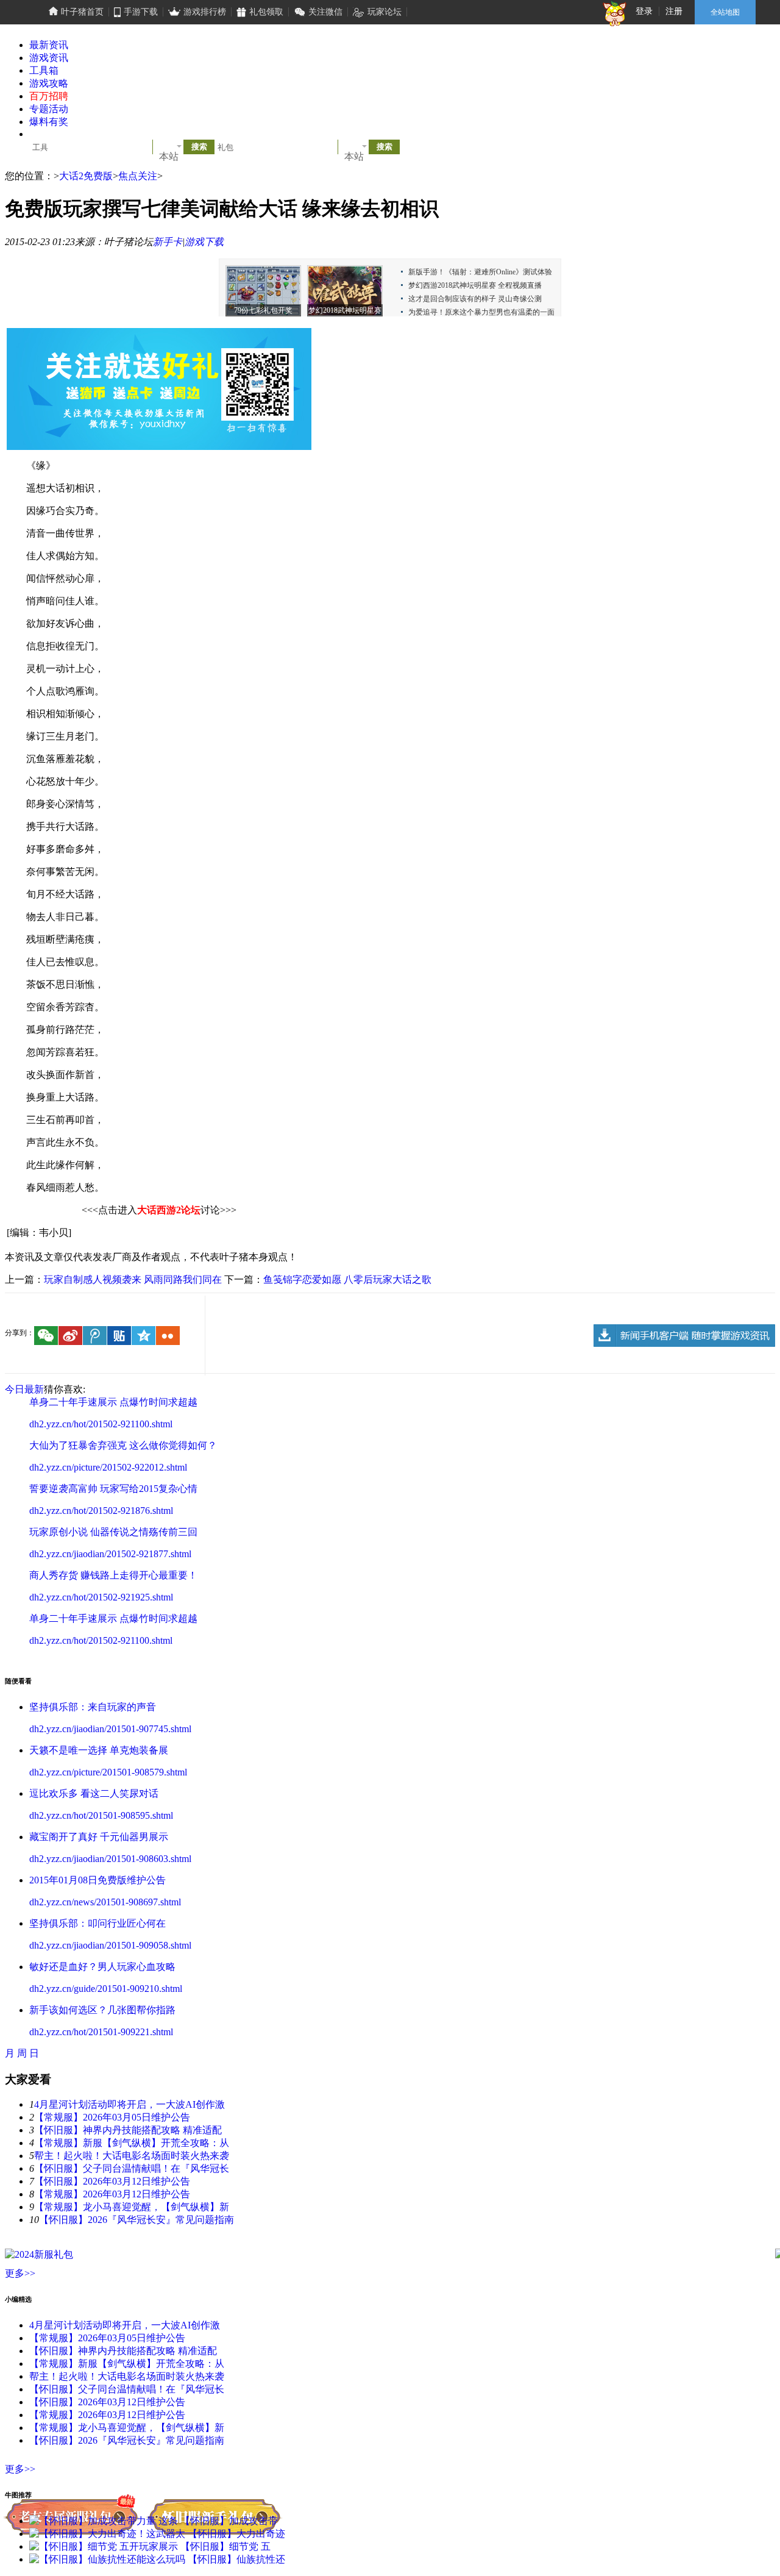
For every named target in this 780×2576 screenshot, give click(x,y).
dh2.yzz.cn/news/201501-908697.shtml (105, 1902)
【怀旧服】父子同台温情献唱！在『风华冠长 (132, 2168)
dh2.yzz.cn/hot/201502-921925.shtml (101, 1597)
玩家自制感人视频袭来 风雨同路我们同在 (133, 1279)
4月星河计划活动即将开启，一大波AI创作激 (129, 2104)
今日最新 (24, 1389)
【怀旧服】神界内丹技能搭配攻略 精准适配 (128, 2130)
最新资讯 (49, 45)
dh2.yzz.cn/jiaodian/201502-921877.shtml (110, 1554)
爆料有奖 (49, 122)
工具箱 (44, 70)
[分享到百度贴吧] (119, 1336)
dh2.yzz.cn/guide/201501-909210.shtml (106, 1989)
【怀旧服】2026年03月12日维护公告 (112, 2181)
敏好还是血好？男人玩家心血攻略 (102, 1967)
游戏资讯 (49, 58)
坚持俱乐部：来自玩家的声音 (93, 1707)
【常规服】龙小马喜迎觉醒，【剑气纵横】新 (132, 2207)
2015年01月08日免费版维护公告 (97, 1880)
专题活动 (49, 109)
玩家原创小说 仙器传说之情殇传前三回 (113, 1532)
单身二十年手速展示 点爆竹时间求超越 (113, 1402)
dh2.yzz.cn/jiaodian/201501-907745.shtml (110, 1729)
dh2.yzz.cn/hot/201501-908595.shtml (101, 1815)
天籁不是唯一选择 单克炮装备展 (99, 1750)
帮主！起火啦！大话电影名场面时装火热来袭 (132, 2156)
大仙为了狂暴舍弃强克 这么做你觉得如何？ (123, 1445)
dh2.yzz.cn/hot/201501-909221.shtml (101, 2032)
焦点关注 (138, 176)
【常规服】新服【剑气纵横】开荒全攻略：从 (132, 2143)
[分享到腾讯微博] (95, 1336)
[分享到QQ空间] (144, 1336)
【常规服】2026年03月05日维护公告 (112, 2117)
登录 (644, 11)
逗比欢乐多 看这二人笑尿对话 (94, 1793)
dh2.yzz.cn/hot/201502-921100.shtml (101, 1424)
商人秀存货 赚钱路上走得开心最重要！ (113, 1575)
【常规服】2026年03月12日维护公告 (112, 2194)
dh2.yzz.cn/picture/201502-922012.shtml (108, 1467)
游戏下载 (204, 242)
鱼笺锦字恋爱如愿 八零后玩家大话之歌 (347, 1279)
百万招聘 (49, 96)
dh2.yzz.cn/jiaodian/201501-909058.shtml (110, 1945)
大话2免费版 (86, 176)
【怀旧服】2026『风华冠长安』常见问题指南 (136, 2220)
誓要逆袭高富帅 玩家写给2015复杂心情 (113, 1489)
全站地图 (725, 12)
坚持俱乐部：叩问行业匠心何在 (97, 1923)
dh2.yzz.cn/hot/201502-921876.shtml (101, 1511)
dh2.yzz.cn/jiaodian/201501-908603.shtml (110, 1859)
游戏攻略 (49, 83)
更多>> (20, 2273)
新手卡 (168, 242)
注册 (674, 11)
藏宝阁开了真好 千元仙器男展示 (99, 1837)
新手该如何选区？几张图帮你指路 (102, 2010)
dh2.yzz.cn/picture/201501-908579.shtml (108, 1772)
